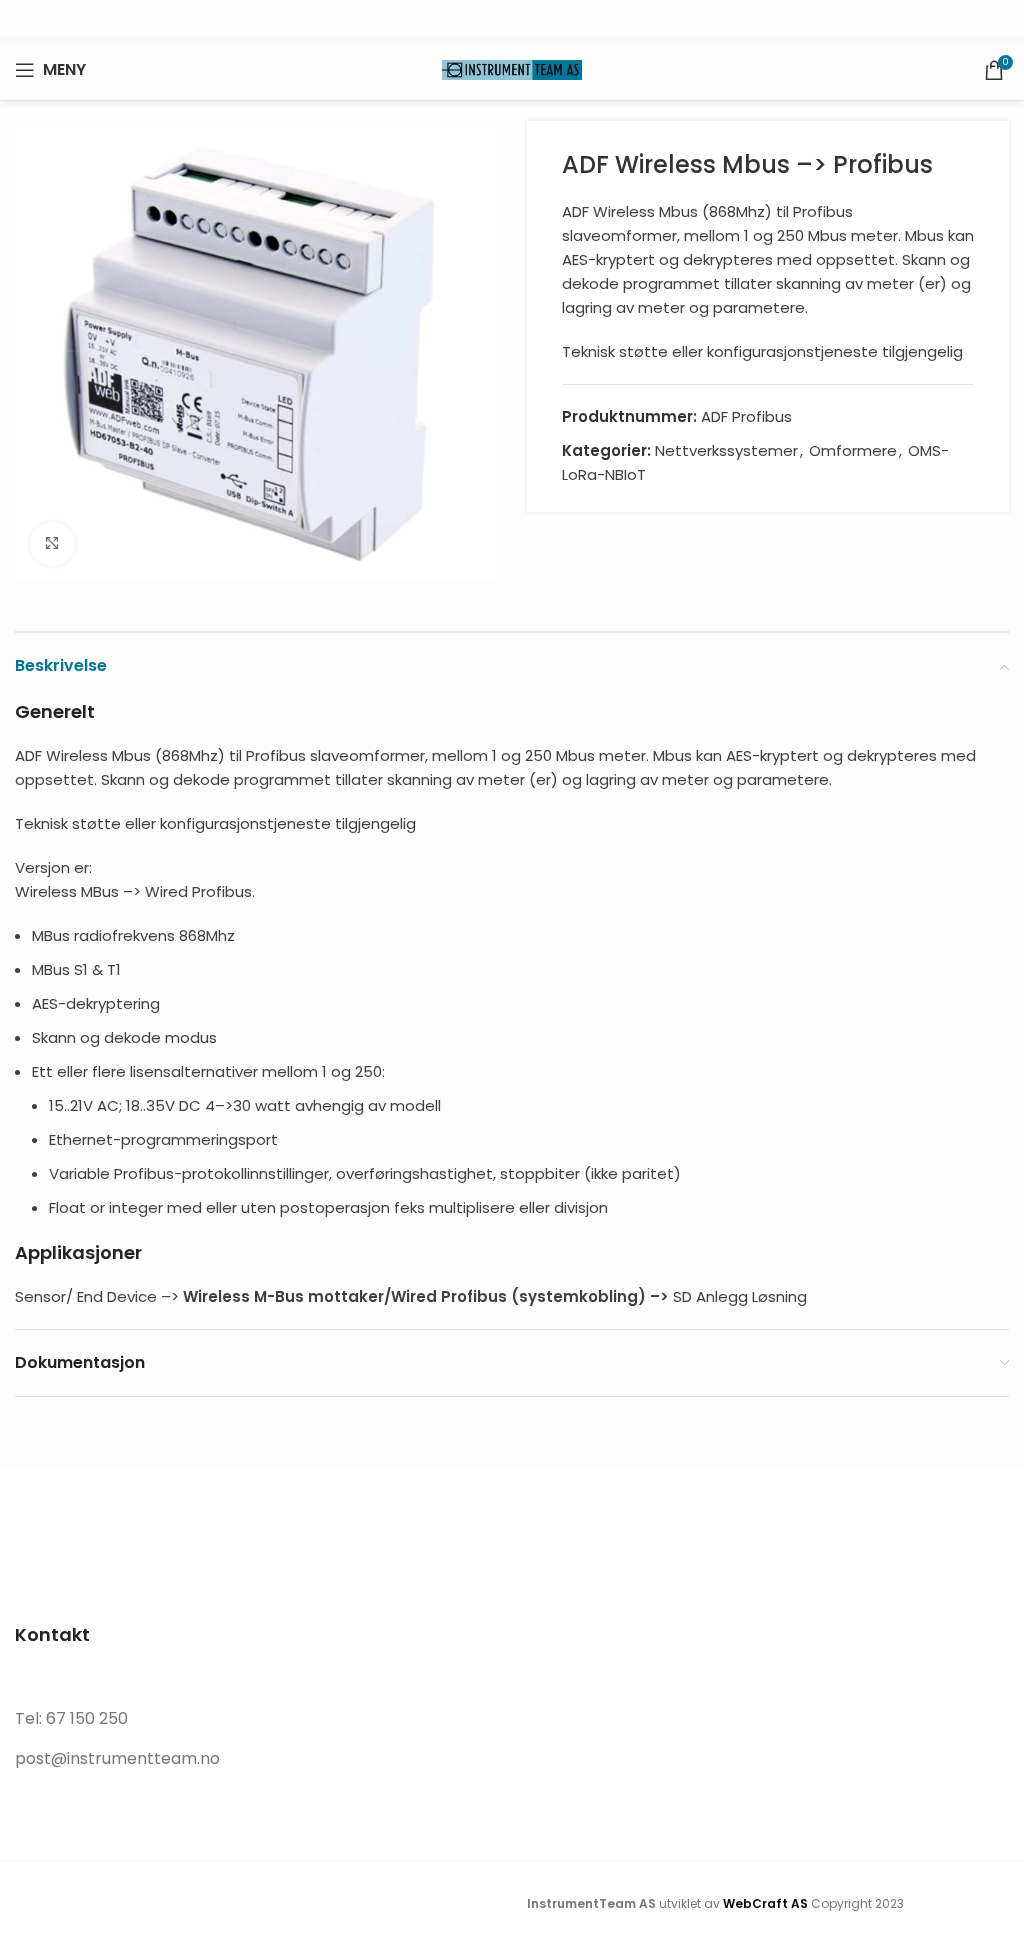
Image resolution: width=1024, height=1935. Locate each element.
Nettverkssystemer (726, 450)
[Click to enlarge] (52, 544)
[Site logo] (512, 68)
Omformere (853, 450)
